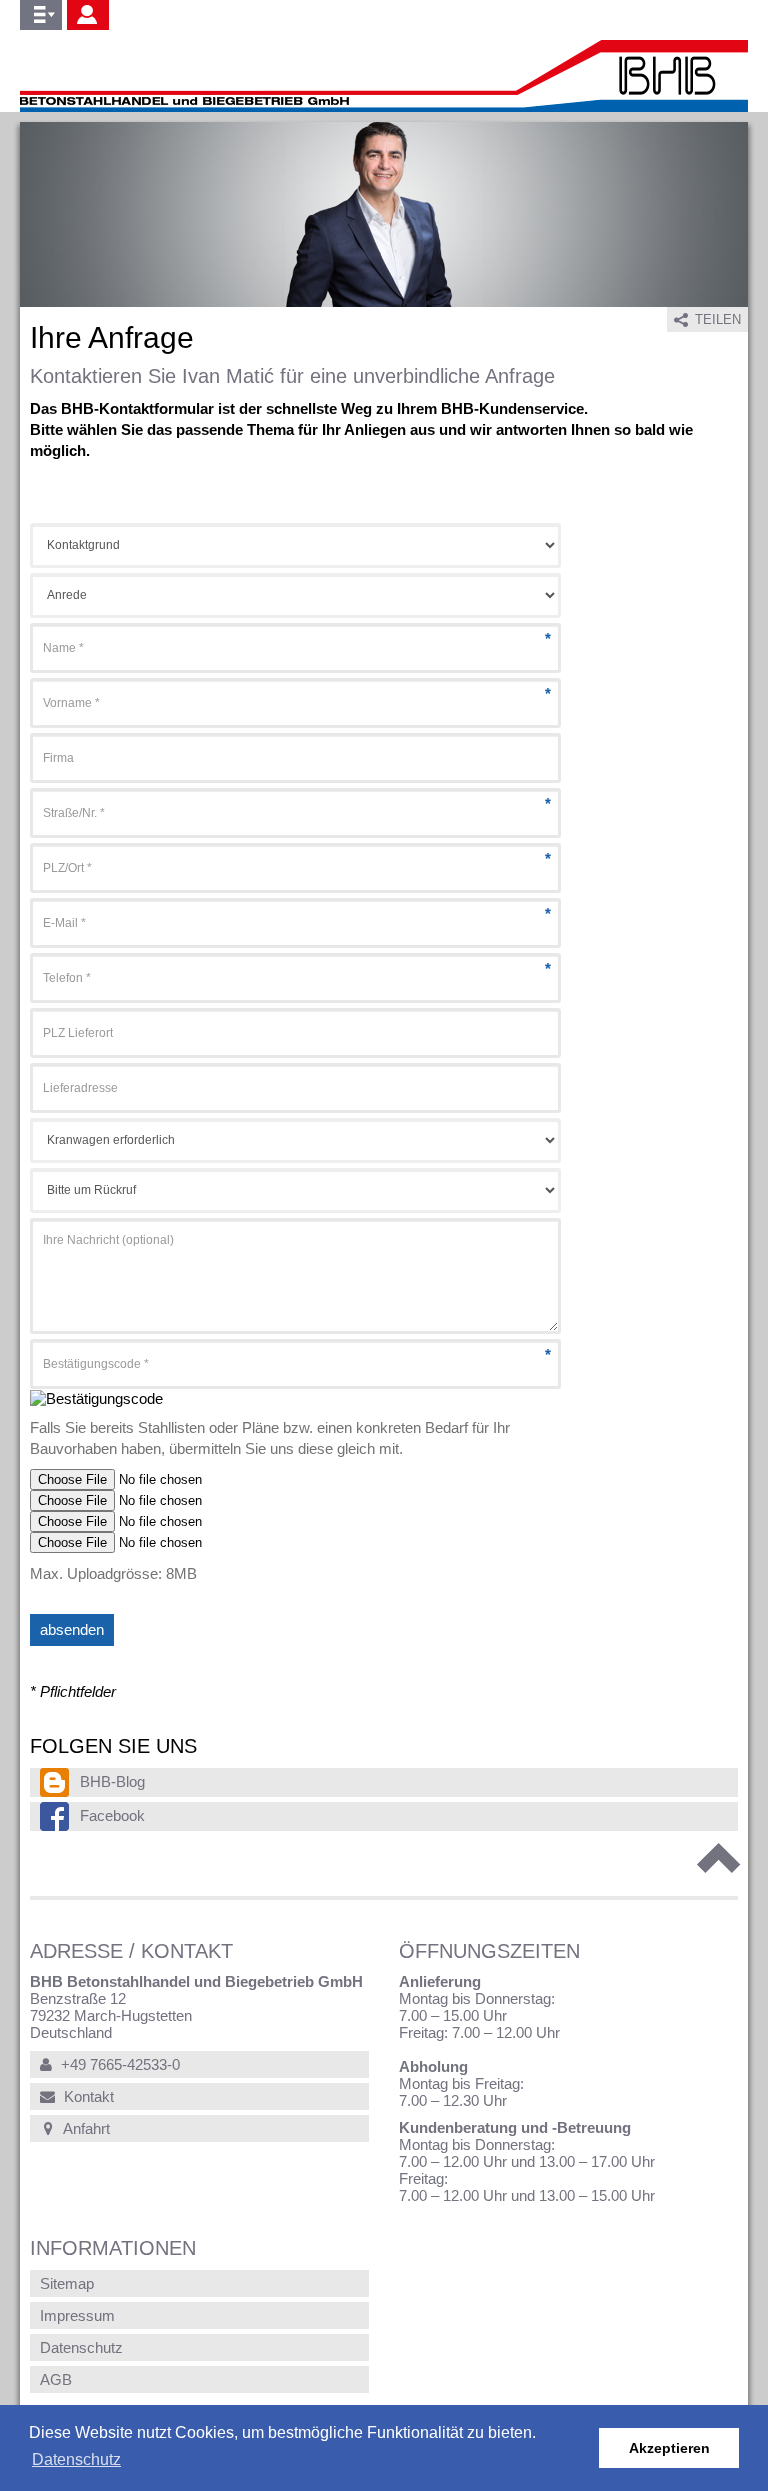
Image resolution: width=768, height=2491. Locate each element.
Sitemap (67, 2283)
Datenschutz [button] (76, 2459)
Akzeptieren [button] (669, 2448)
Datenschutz (81, 2347)
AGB (56, 2379)
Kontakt (87, 2096)
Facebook (112, 1815)
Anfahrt (85, 2128)
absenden (72, 1629)
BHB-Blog (112, 1781)
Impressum (77, 2315)
